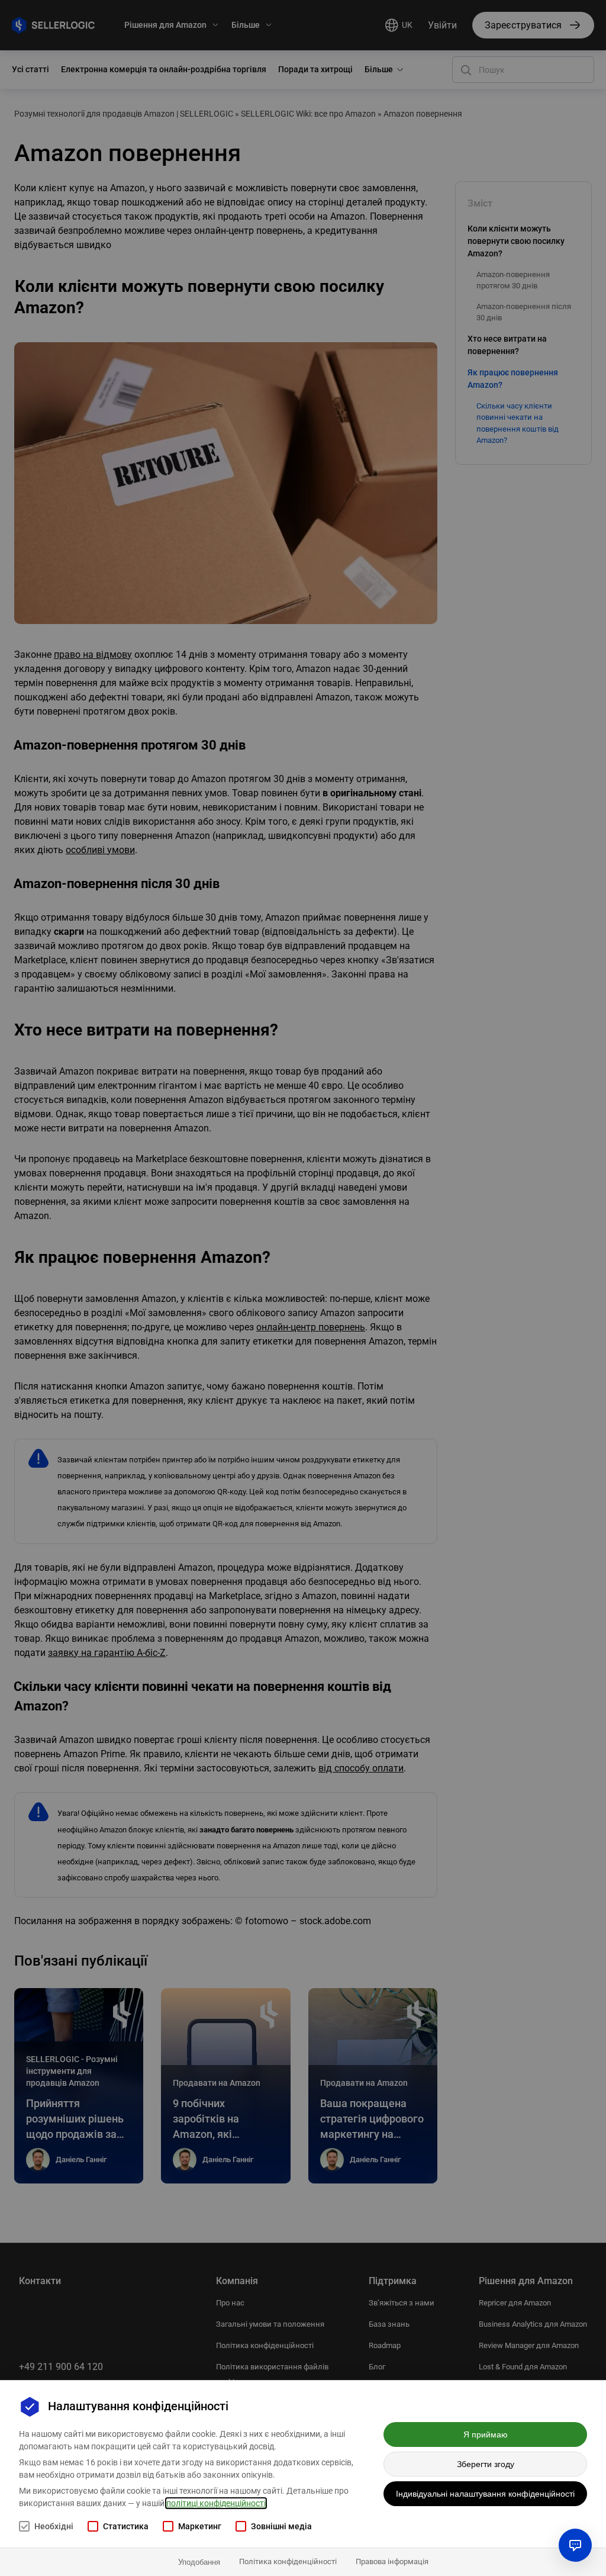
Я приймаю (486, 2435)
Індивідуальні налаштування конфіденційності (485, 2494)
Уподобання (199, 2562)
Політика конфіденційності (288, 2561)
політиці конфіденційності (216, 2503)
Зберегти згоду (486, 2464)
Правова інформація (392, 2561)
